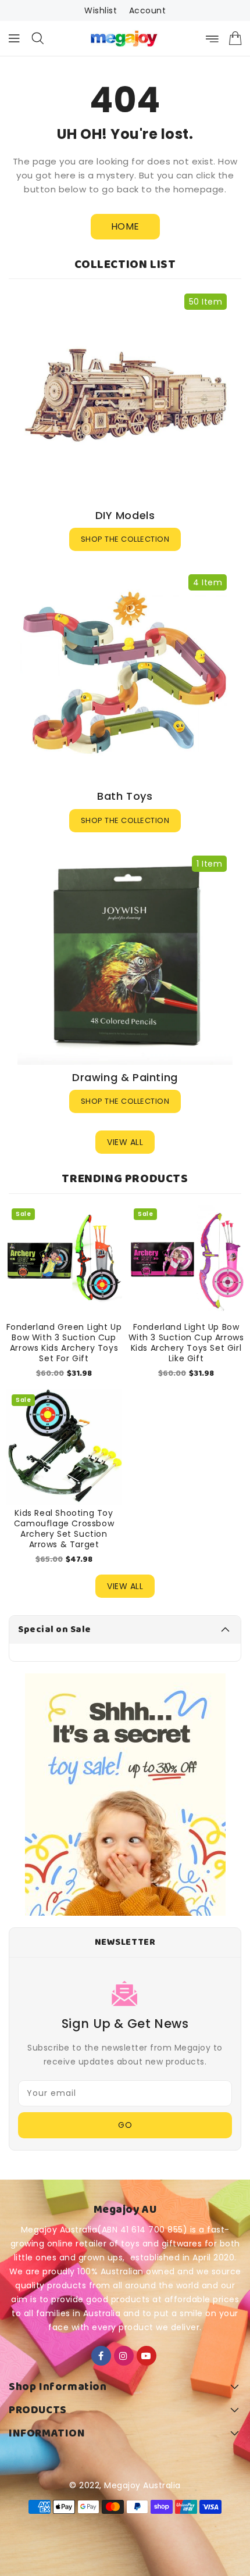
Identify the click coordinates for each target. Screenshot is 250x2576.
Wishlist (101, 10)
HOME (125, 226)
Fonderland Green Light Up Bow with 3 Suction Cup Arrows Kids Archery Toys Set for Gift (64, 1343)
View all (125, 1142)
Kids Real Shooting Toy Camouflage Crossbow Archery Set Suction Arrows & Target (64, 1529)
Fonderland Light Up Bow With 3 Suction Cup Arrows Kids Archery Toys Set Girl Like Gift (186, 1343)
